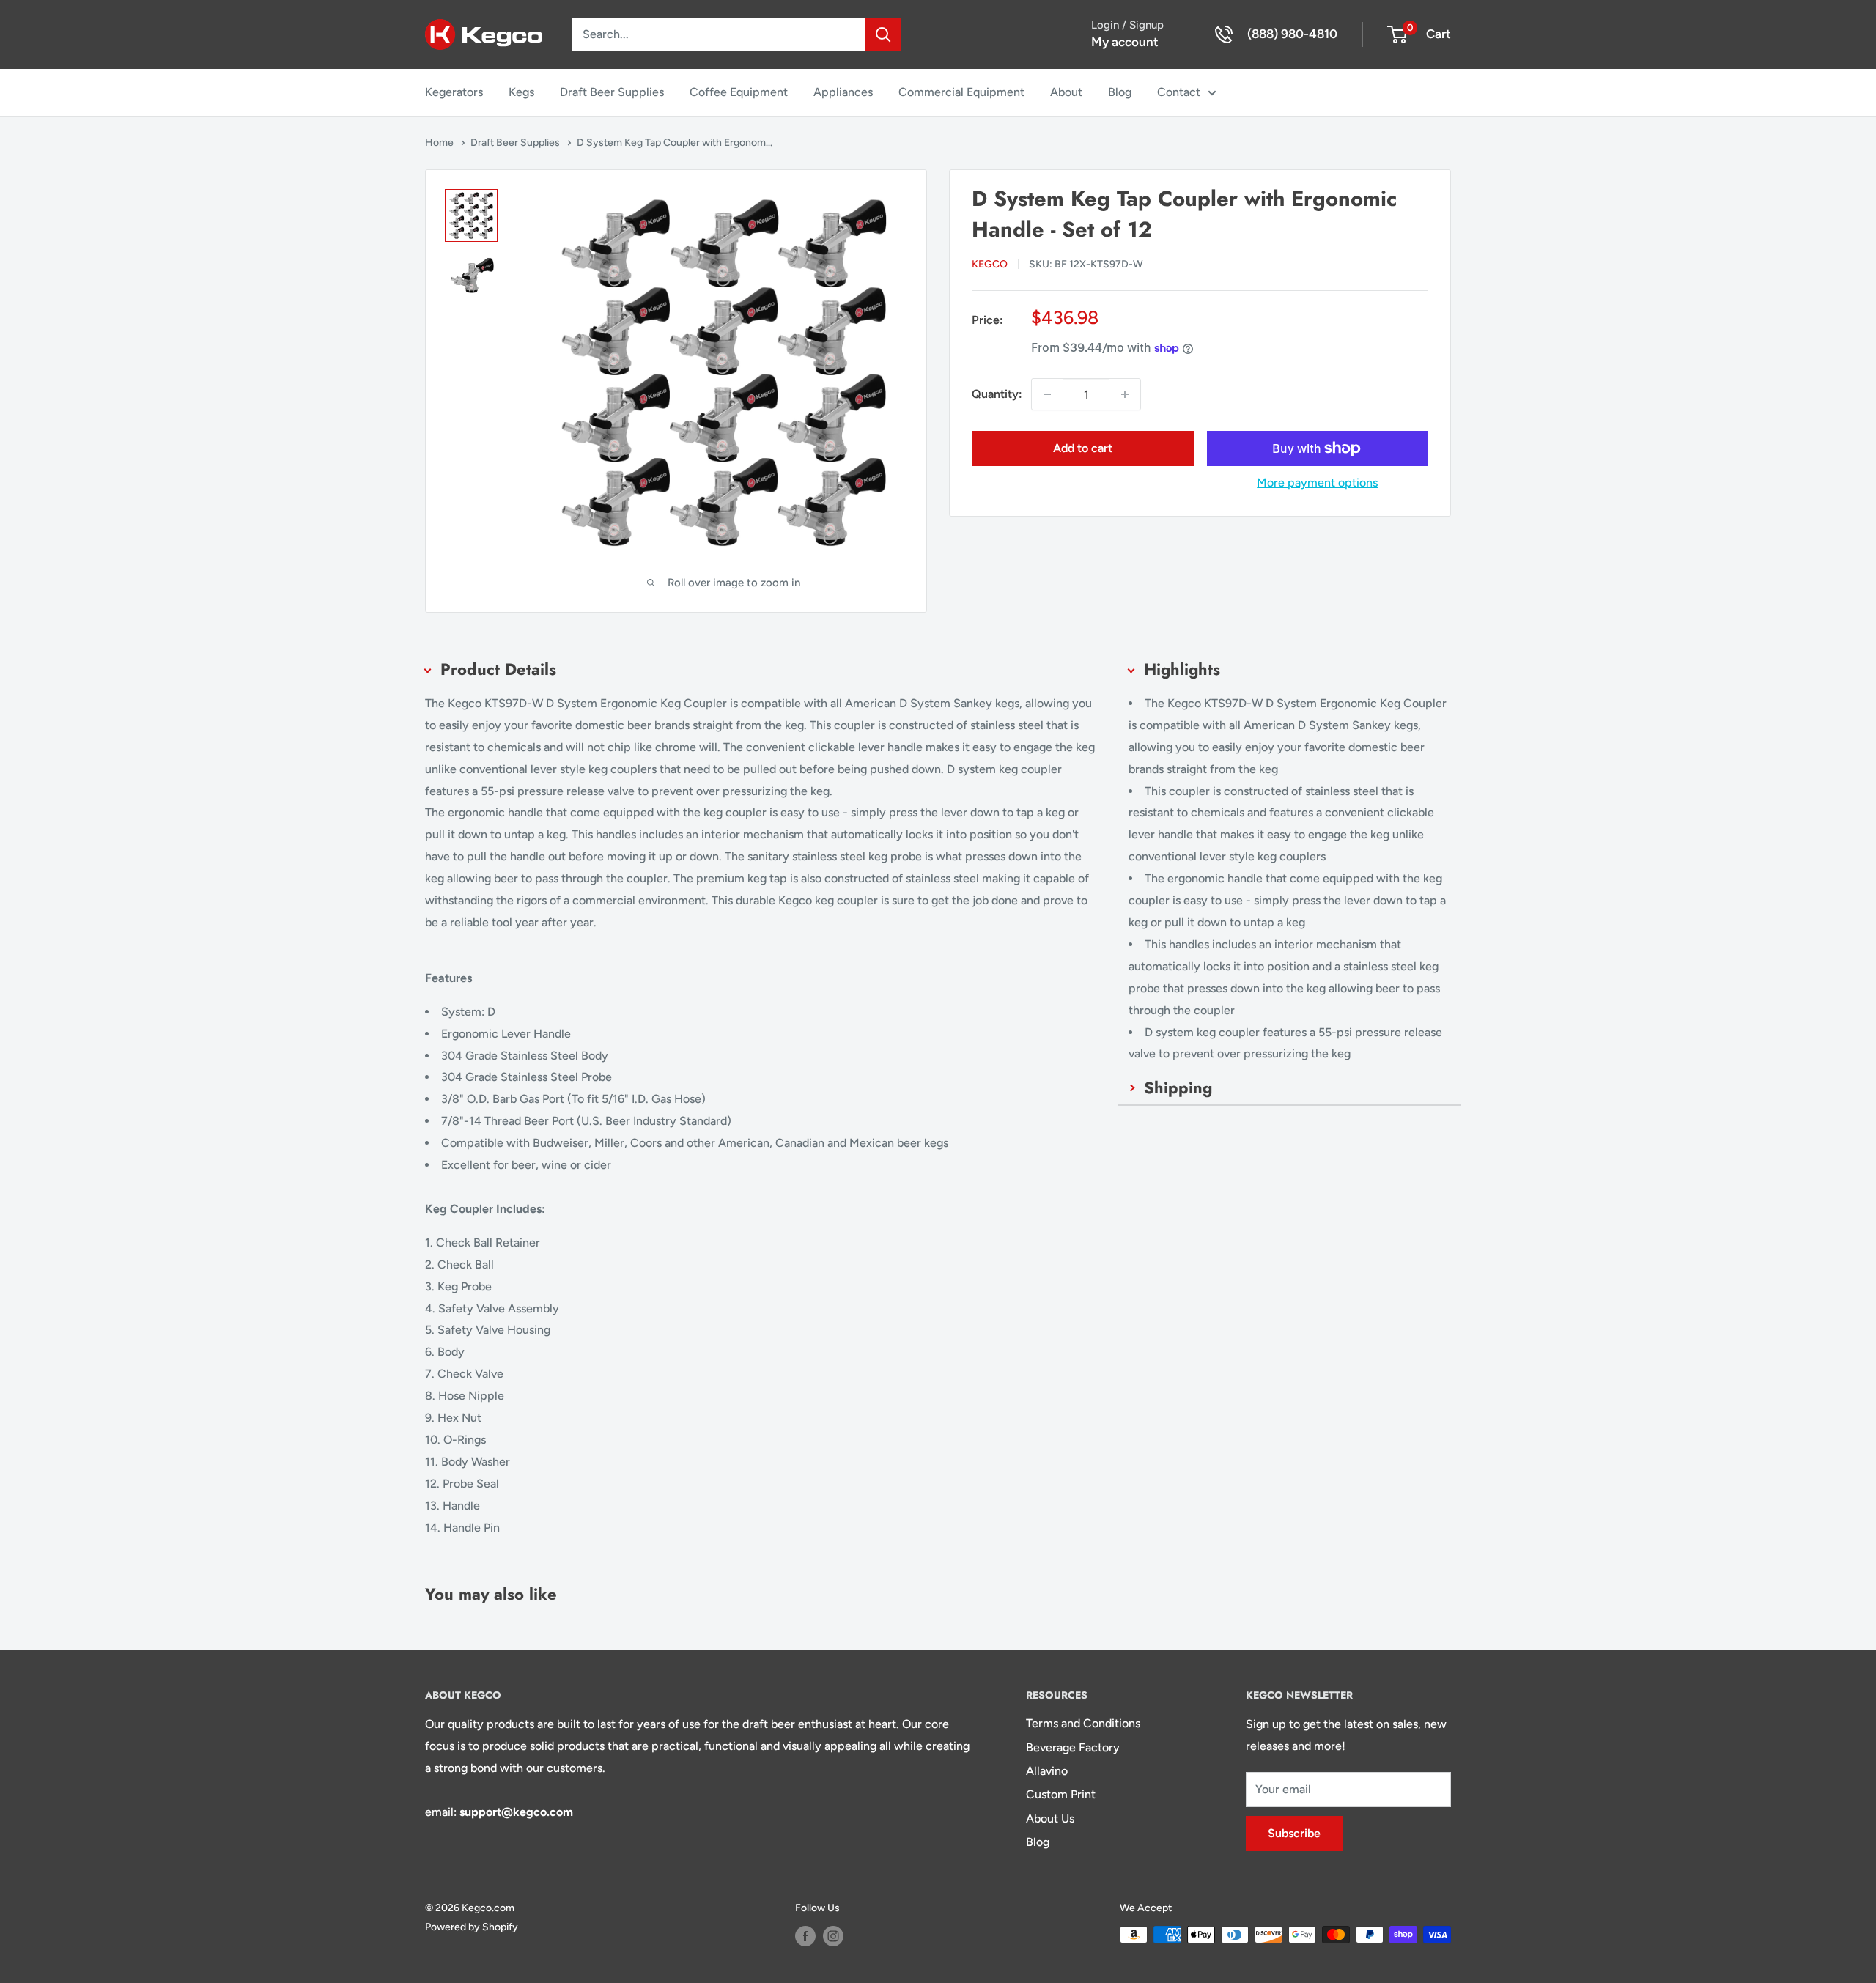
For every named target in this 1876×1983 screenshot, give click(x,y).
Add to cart (1083, 448)
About (1066, 92)
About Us (1050, 1818)
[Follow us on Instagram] (833, 1936)
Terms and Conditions (1083, 1723)
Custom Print (1061, 1794)
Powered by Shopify (472, 1927)
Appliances (843, 92)
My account (1125, 42)
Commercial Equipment (961, 92)
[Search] (883, 34)
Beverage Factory (1073, 1747)
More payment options (1317, 483)
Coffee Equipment (739, 92)
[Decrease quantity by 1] (1047, 394)
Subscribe (1294, 1833)
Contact (1179, 92)
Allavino (1047, 1771)
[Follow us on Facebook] (805, 1936)
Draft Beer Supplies (612, 92)
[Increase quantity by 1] (1125, 394)
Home (440, 143)
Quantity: (997, 394)
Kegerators (454, 92)
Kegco (990, 264)
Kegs (521, 92)
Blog (1120, 92)
